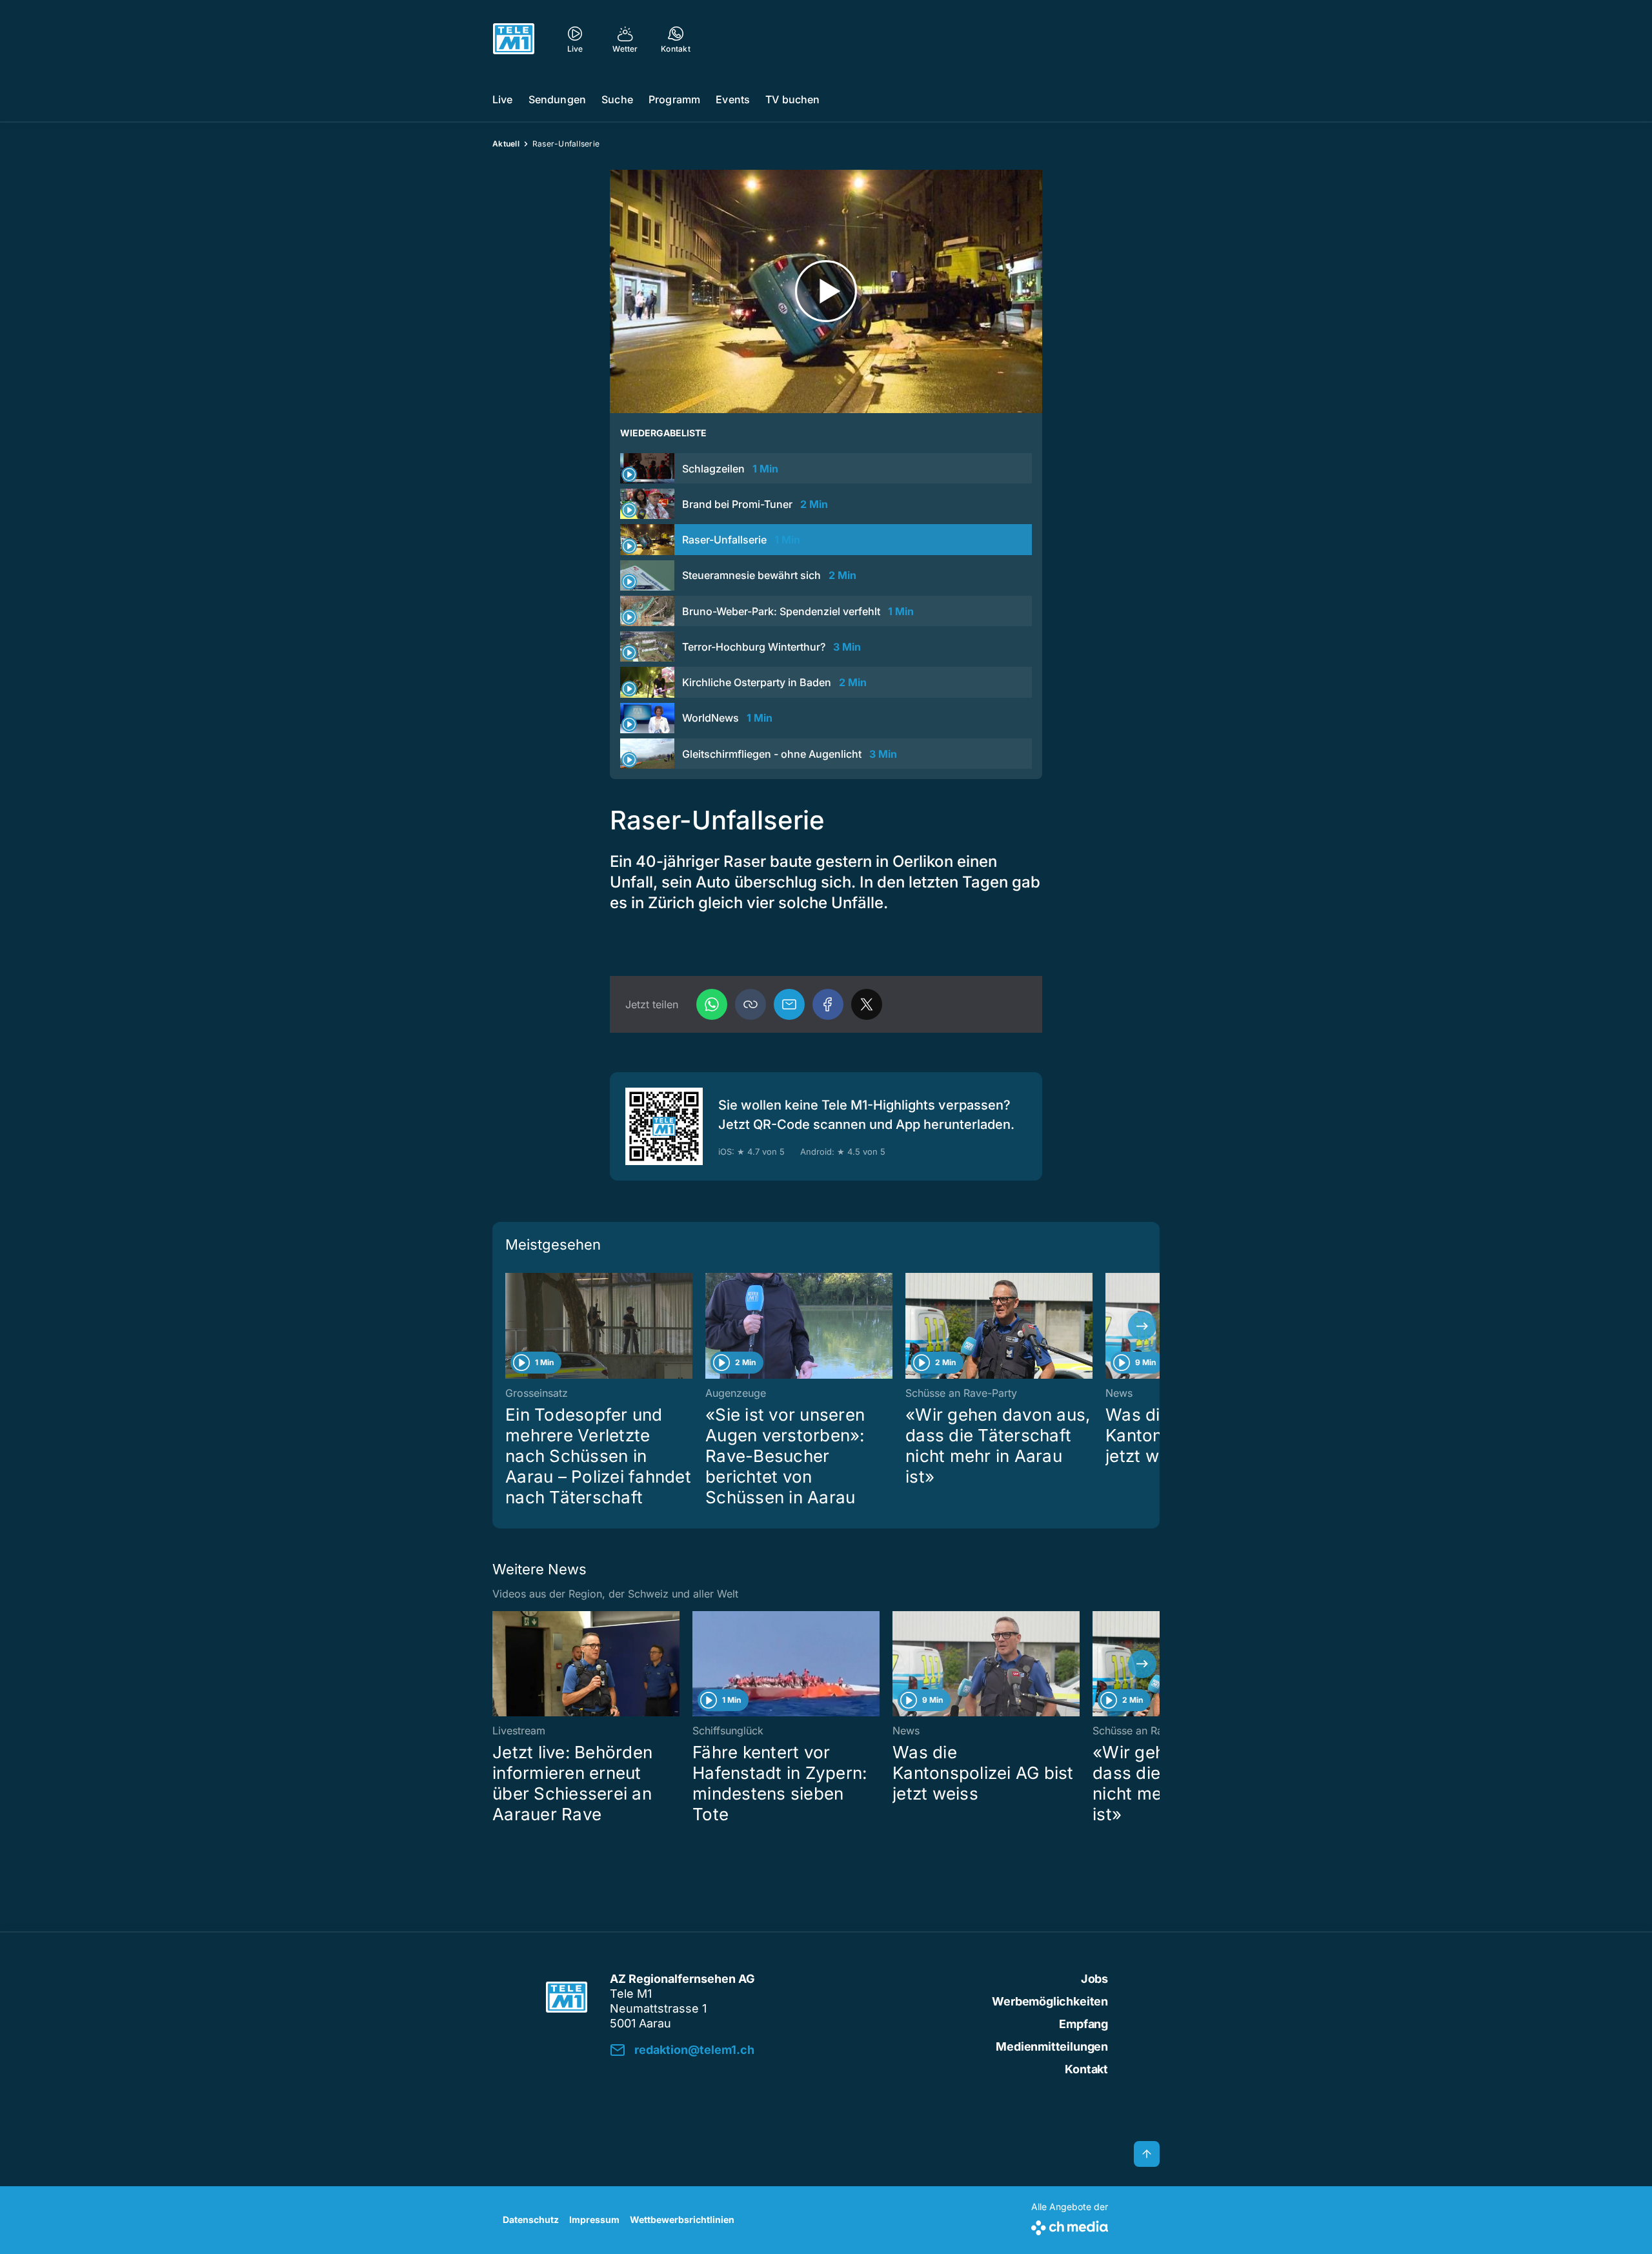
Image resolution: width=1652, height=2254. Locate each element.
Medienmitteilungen (1052, 2046)
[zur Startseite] (514, 39)
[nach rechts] (1142, 1326)
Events (733, 99)
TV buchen (792, 99)
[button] (750, 1004)
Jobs (1094, 1979)
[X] (867, 1004)
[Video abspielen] (826, 291)
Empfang (1083, 2024)
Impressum (594, 2219)
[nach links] (510, 1326)
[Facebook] (828, 1004)
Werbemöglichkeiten (1050, 2001)
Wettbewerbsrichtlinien (682, 2219)
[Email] (789, 1004)
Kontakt (1086, 2069)
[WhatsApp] (712, 1004)
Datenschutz (531, 2219)
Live (503, 99)
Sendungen (557, 99)
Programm (674, 99)
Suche (617, 99)
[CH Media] (1070, 2225)
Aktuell (506, 144)
